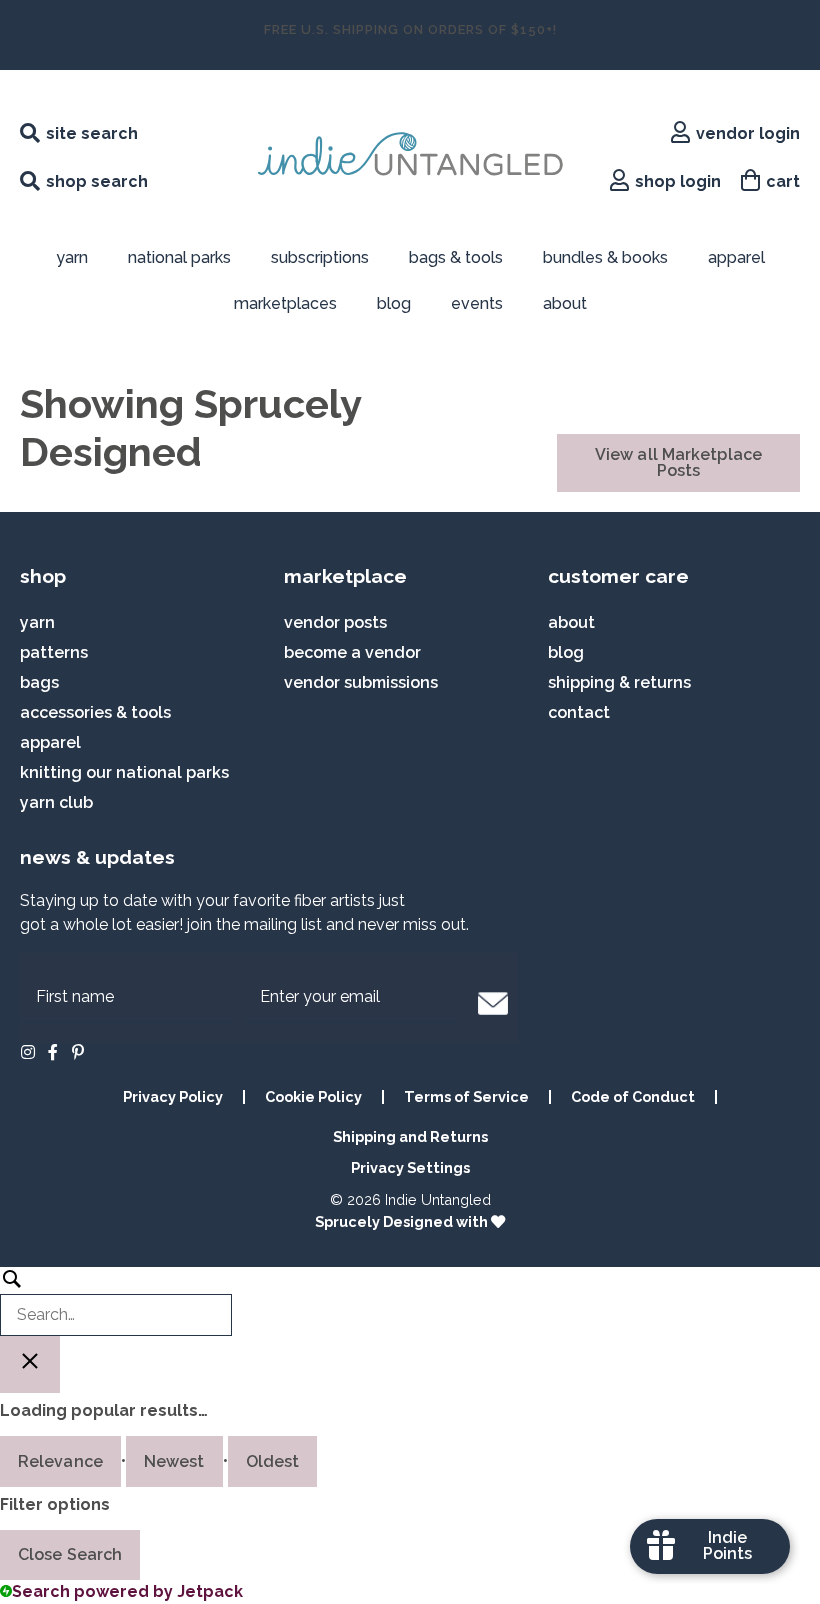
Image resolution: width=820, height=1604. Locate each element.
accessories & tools (95, 712)
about (565, 303)
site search (92, 133)
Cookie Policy (313, 1096)
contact (579, 712)
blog (394, 303)
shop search (97, 181)
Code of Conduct (633, 1096)
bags (39, 682)
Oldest (273, 1461)
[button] (493, 1003)
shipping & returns (619, 682)
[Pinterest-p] (78, 1052)
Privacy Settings (410, 1167)
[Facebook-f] (53, 1052)
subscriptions (320, 257)
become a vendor (352, 652)
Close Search (70, 1554)
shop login (678, 181)
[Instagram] (28, 1052)
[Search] (116, 1301)
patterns (54, 652)
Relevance (60, 1461)
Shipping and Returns (410, 1136)
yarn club (56, 802)
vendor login (748, 133)
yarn (37, 622)
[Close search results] (30, 1364)
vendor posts (335, 622)
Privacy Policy (173, 1096)
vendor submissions (361, 682)
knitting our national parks (124, 772)
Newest (174, 1461)
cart (783, 181)
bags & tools (456, 257)
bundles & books (605, 257)
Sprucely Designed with (403, 1221)
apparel (736, 257)
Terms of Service (466, 1096)
